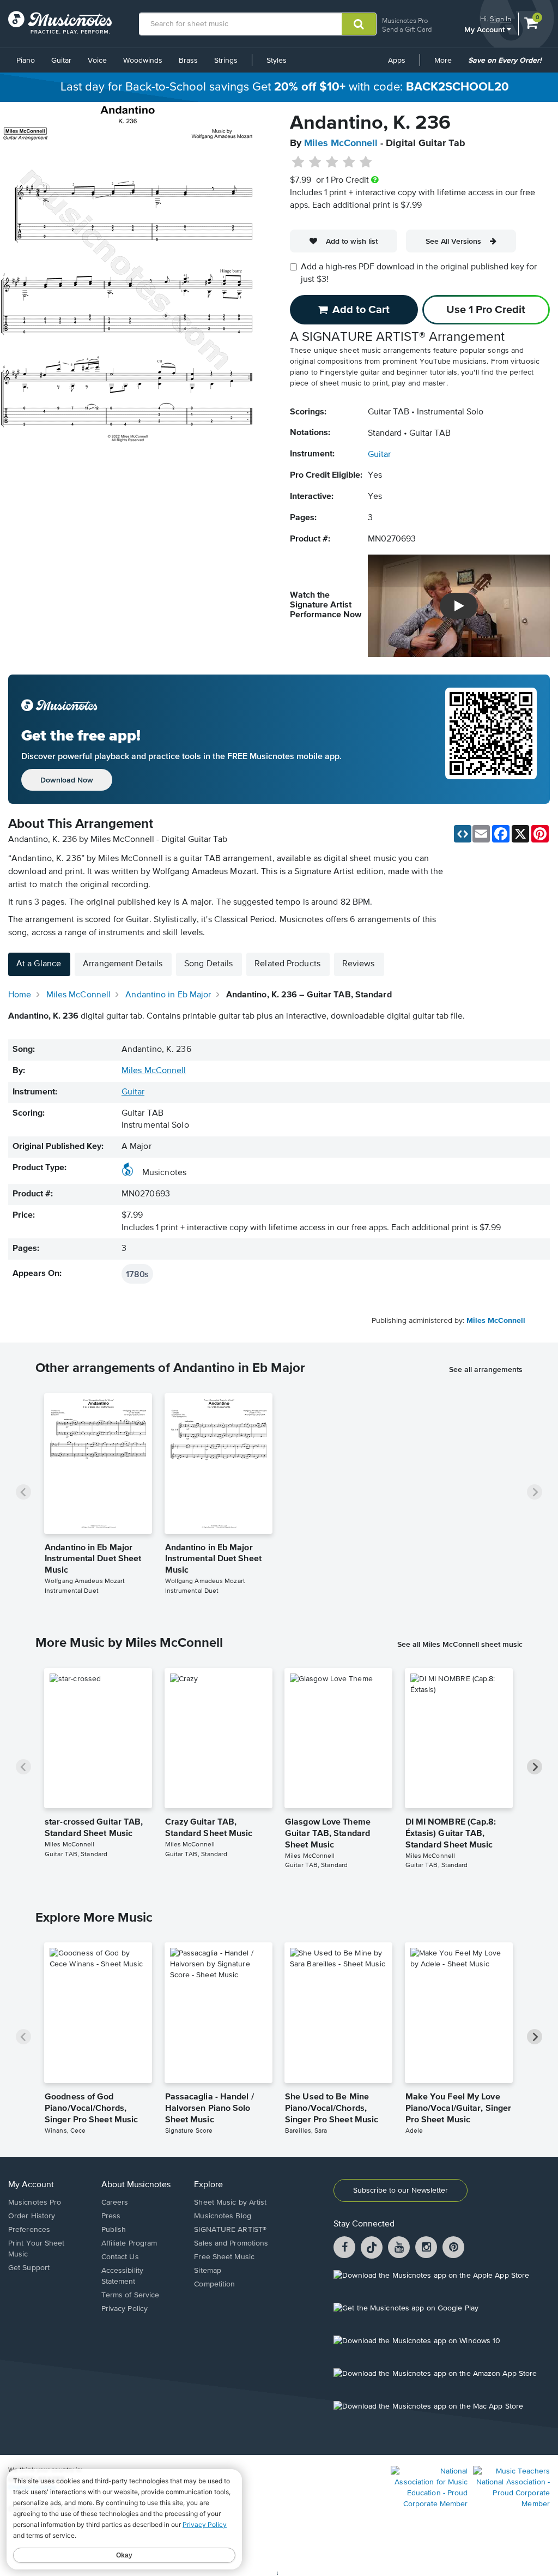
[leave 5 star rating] (365, 162)
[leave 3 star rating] (332, 162)
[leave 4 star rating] (349, 162)
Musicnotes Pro (405, 20)
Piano (26, 61)
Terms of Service (131, 2295)
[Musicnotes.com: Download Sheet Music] (60, 22)
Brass (188, 61)
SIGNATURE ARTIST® (230, 2230)
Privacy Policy (125, 2309)
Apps (397, 61)
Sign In (501, 19)
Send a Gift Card (407, 29)
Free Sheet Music (224, 2257)
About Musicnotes (136, 2185)
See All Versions (453, 241)
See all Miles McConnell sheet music (460, 1644)
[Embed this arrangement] (463, 834)
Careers (115, 2202)
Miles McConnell (341, 143)
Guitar (61, 61)
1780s (137, 1274)
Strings (226, 61)
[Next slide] (535, 1492)
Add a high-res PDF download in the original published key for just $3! (419, 273)
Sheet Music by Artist (230, 2202)
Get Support (29, 2268)
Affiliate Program (129, 2243)
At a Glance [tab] (39, 964)
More (447, 64)
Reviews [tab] (359, 964)
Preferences (29, 2230)
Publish (114, 2230)
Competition (214, 2284)
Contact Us (120, 2257)
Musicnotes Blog (223, 2216)
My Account (486, 29)
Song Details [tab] (208, 964)
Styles (277, 61)
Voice (97, 61)
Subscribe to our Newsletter (401, 2190)
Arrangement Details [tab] (123, 964)
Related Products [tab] (287, 964)
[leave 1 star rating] (298, 162)
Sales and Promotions (231, 2243)
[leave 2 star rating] (315, 162)
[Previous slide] (23, 1492)
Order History (32, 2216)
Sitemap (208, 2271)
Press (111, 2216)
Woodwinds (143, 61)
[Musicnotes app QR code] (491, 739)
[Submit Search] (359, 24)
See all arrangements (486, 1369)
